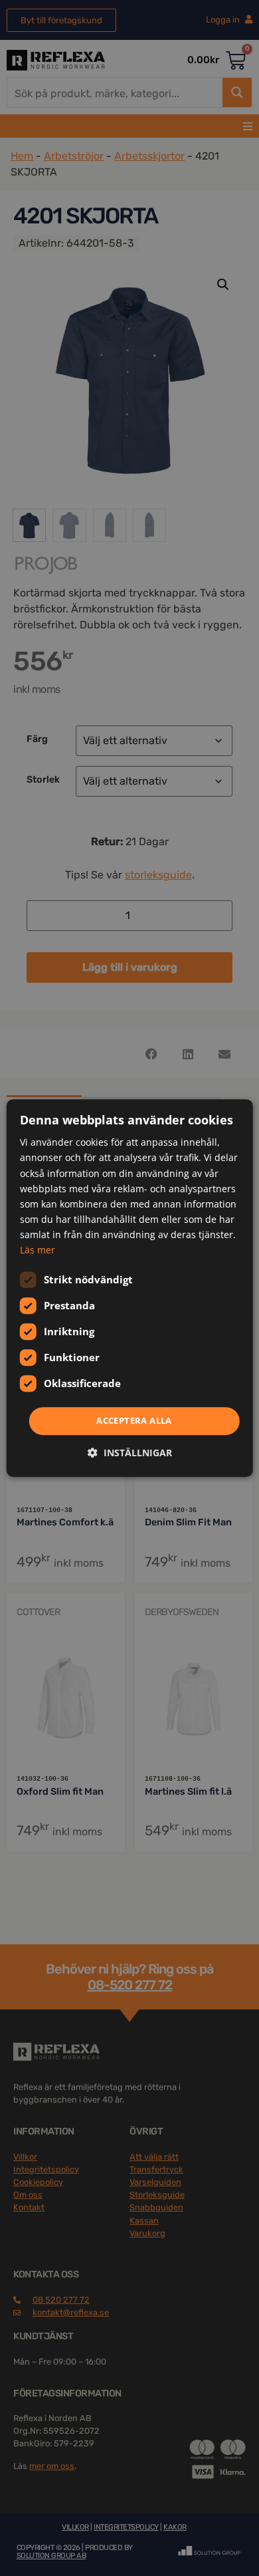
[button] (130, 1453)
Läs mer (38, 1250)
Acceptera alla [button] (134, 1420)
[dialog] (130, 1288)
